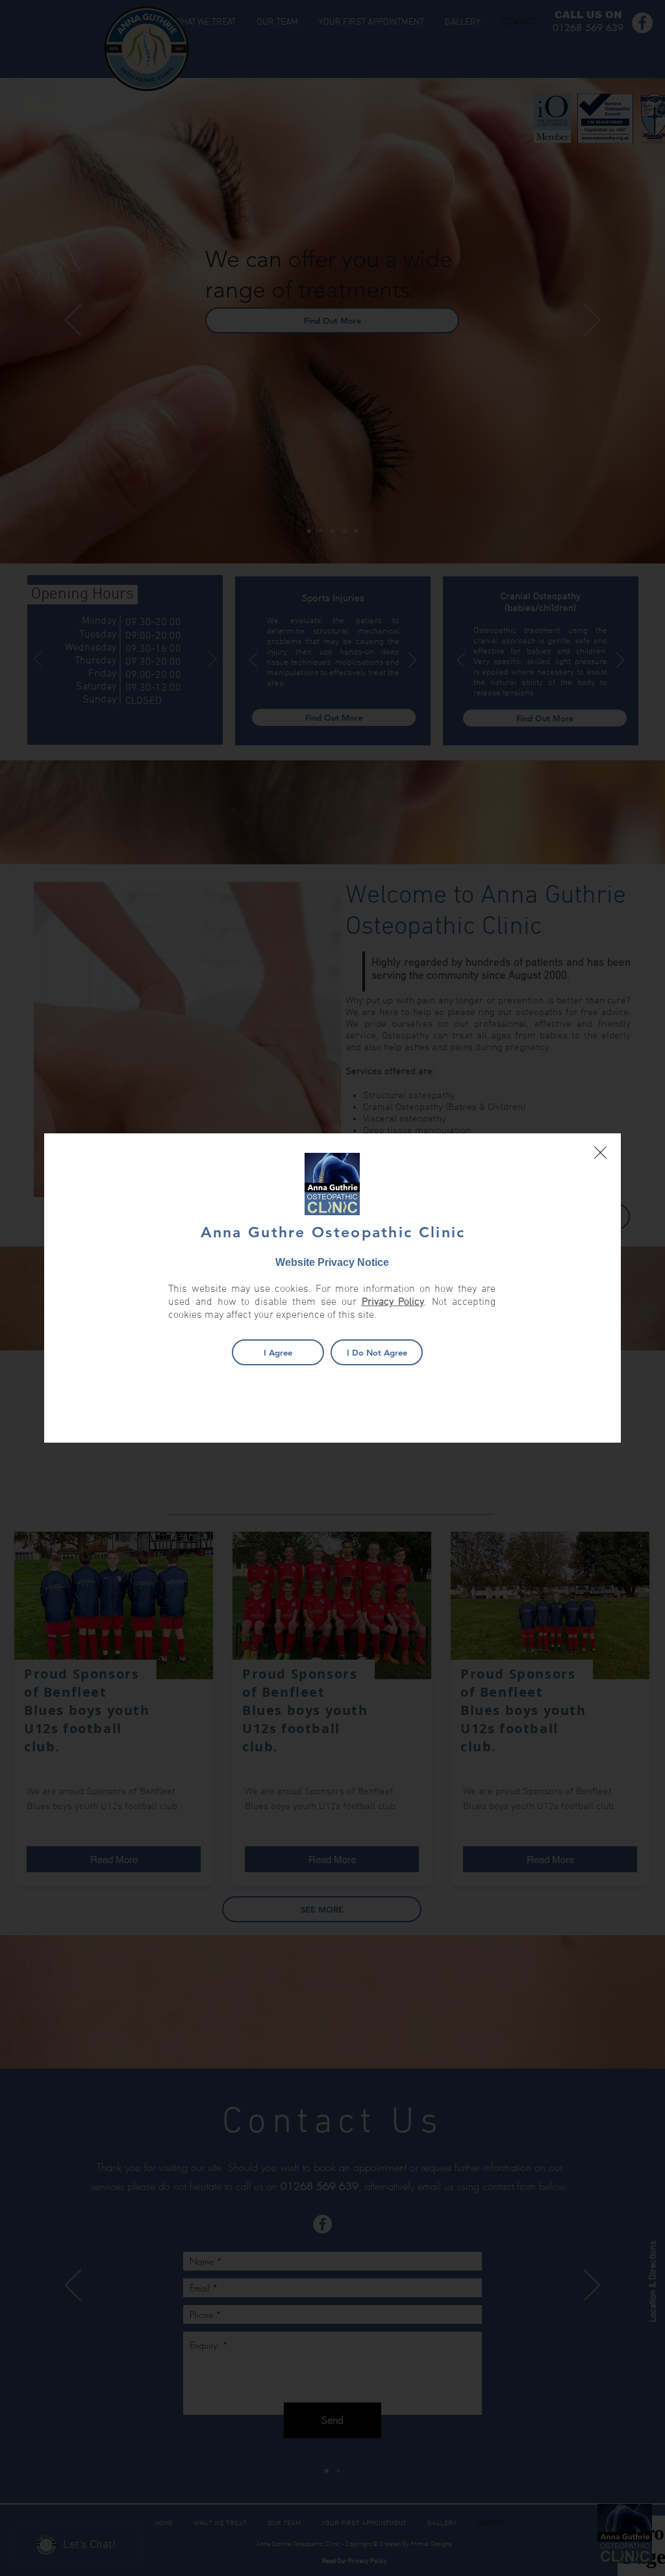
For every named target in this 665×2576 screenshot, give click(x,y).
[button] (600, 1153)
